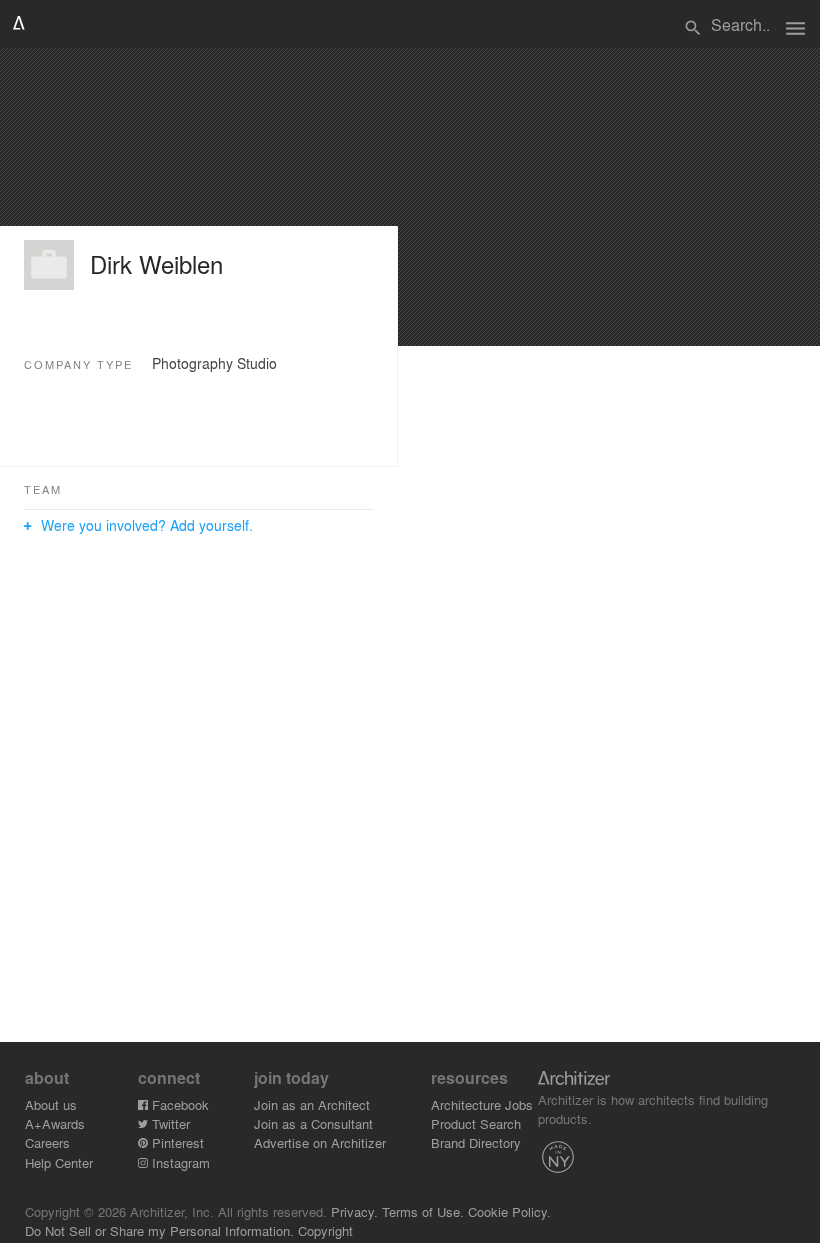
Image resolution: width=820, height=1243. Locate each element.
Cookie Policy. (509, 1211)
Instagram (179, 1162)
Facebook (178, 1104)
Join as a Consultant (313, 1123)
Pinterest (176, 1142)
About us (51, 1104)
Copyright (325, 1230)
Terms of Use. (423, 1211)
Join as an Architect (312, 1104)
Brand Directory (476, 1142)
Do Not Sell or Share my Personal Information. (159, 1230)
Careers (47, 1142)
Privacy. (354, 1211)
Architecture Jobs (482, 1104)
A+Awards (55, 1123)
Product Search (476, 1123)
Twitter (169, 1123)
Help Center (59, 1162)
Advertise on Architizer (320, 1142)
